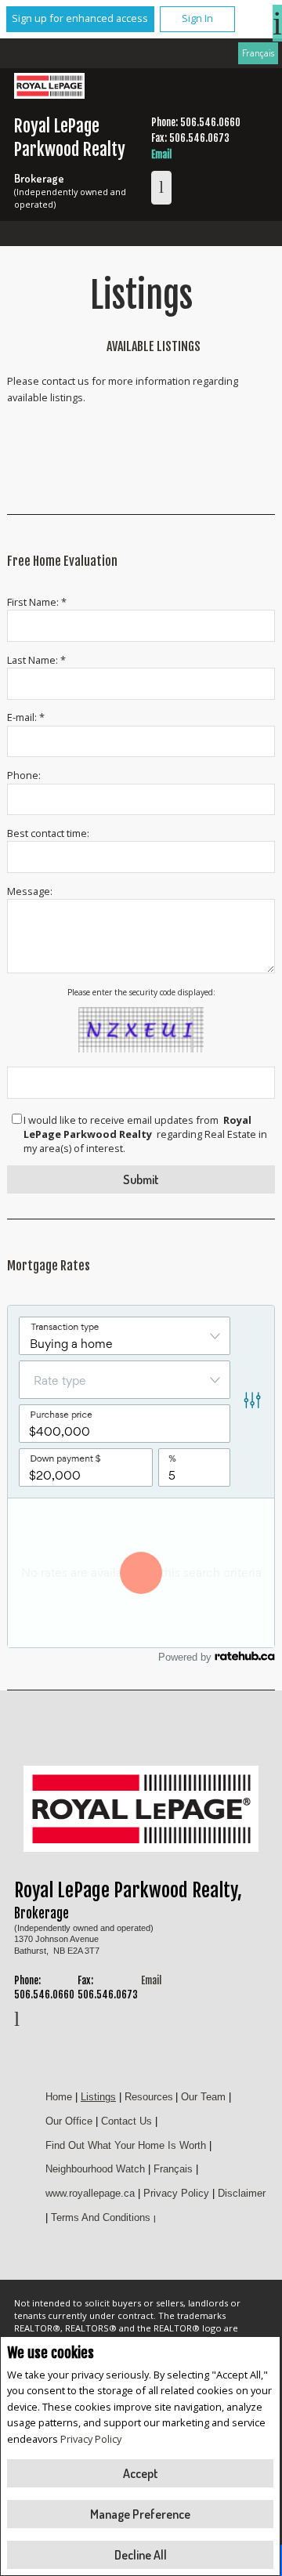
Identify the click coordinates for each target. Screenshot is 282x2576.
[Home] (49, 88)
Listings (98, 2097)
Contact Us (127, 2121)
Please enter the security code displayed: (141, 992)
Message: (30, 891)
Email (161, 154)
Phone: (24, 775)
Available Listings (154, 346)
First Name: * (37, 602)
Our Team (203, 2097)
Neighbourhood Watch (95, 2169)
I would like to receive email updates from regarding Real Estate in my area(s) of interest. (145, 1134)
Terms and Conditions (101, 2217)
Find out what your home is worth (126, 2145)
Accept (141, 2473)
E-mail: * (26, 717)
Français (258, 53)
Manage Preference (140, 2514)
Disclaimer (242, 2193)
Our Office (69, 2121)
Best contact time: (48, 833)
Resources (149, 2097)
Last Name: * (36, 660)
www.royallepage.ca (90, 2193)
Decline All (141, 2555)
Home (59, 2097)
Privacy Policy (91, 2439)
